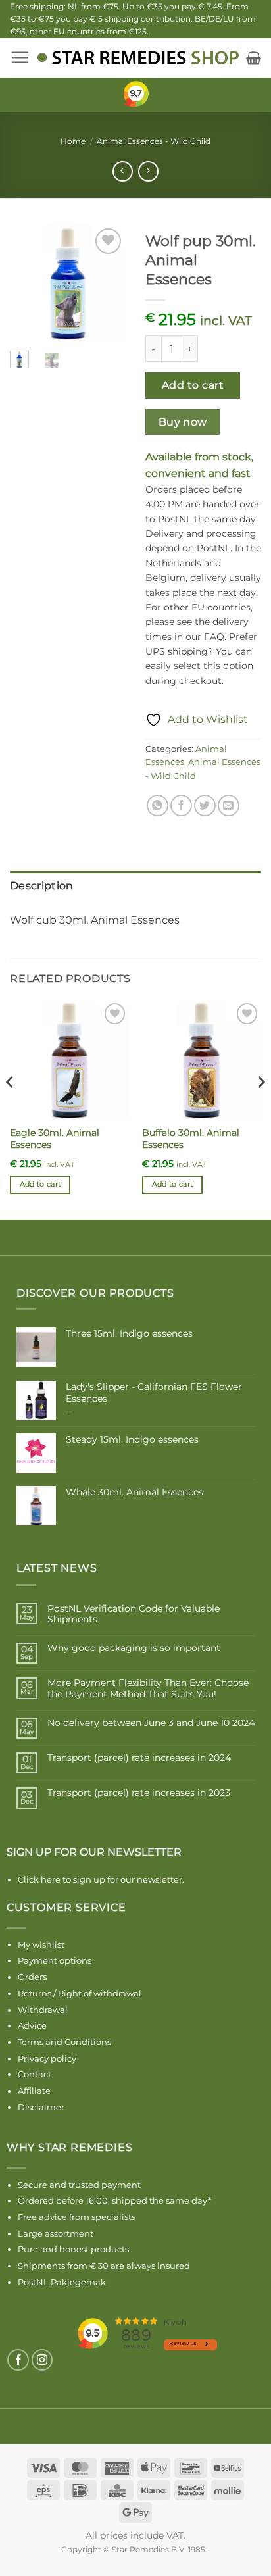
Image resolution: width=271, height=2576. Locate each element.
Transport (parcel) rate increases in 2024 (139, 1758)
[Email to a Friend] (229, 805)
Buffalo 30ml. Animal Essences (191, 1139)
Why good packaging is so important (134, 1648)
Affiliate (34, 2091)
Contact (35, 2074)
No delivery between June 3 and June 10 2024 (151, 1723)
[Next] (107, 284)
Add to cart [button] (40, 1184)
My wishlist (41, 1944)
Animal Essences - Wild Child (154, 141)
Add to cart (193, 385)
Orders (32, 1977)
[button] (20, 57)
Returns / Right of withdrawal (80, 1993)
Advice (32, 2025)
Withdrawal (43, 2010)
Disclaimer (41, 2107)
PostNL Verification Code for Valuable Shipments (134, 1614)
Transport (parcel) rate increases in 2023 (139, 1793)
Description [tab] (42, 886)
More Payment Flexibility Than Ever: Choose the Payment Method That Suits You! (148, 1689)
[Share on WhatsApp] (158, 805)
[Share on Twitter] (205, 805)
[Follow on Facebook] (18, 2360)
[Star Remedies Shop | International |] (138, 58)
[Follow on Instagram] (42, 2360)
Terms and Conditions (64, 2042)
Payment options (55, 1960)
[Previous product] (148, 171)
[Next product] (123, 171)
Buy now (183, 422)
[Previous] (29, 284)
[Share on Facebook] (181, 805)
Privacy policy (47, 2058)
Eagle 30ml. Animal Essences (55, 1139)
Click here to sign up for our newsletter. (101, 1879)
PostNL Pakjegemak (62, 2282)
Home (73, 141)
